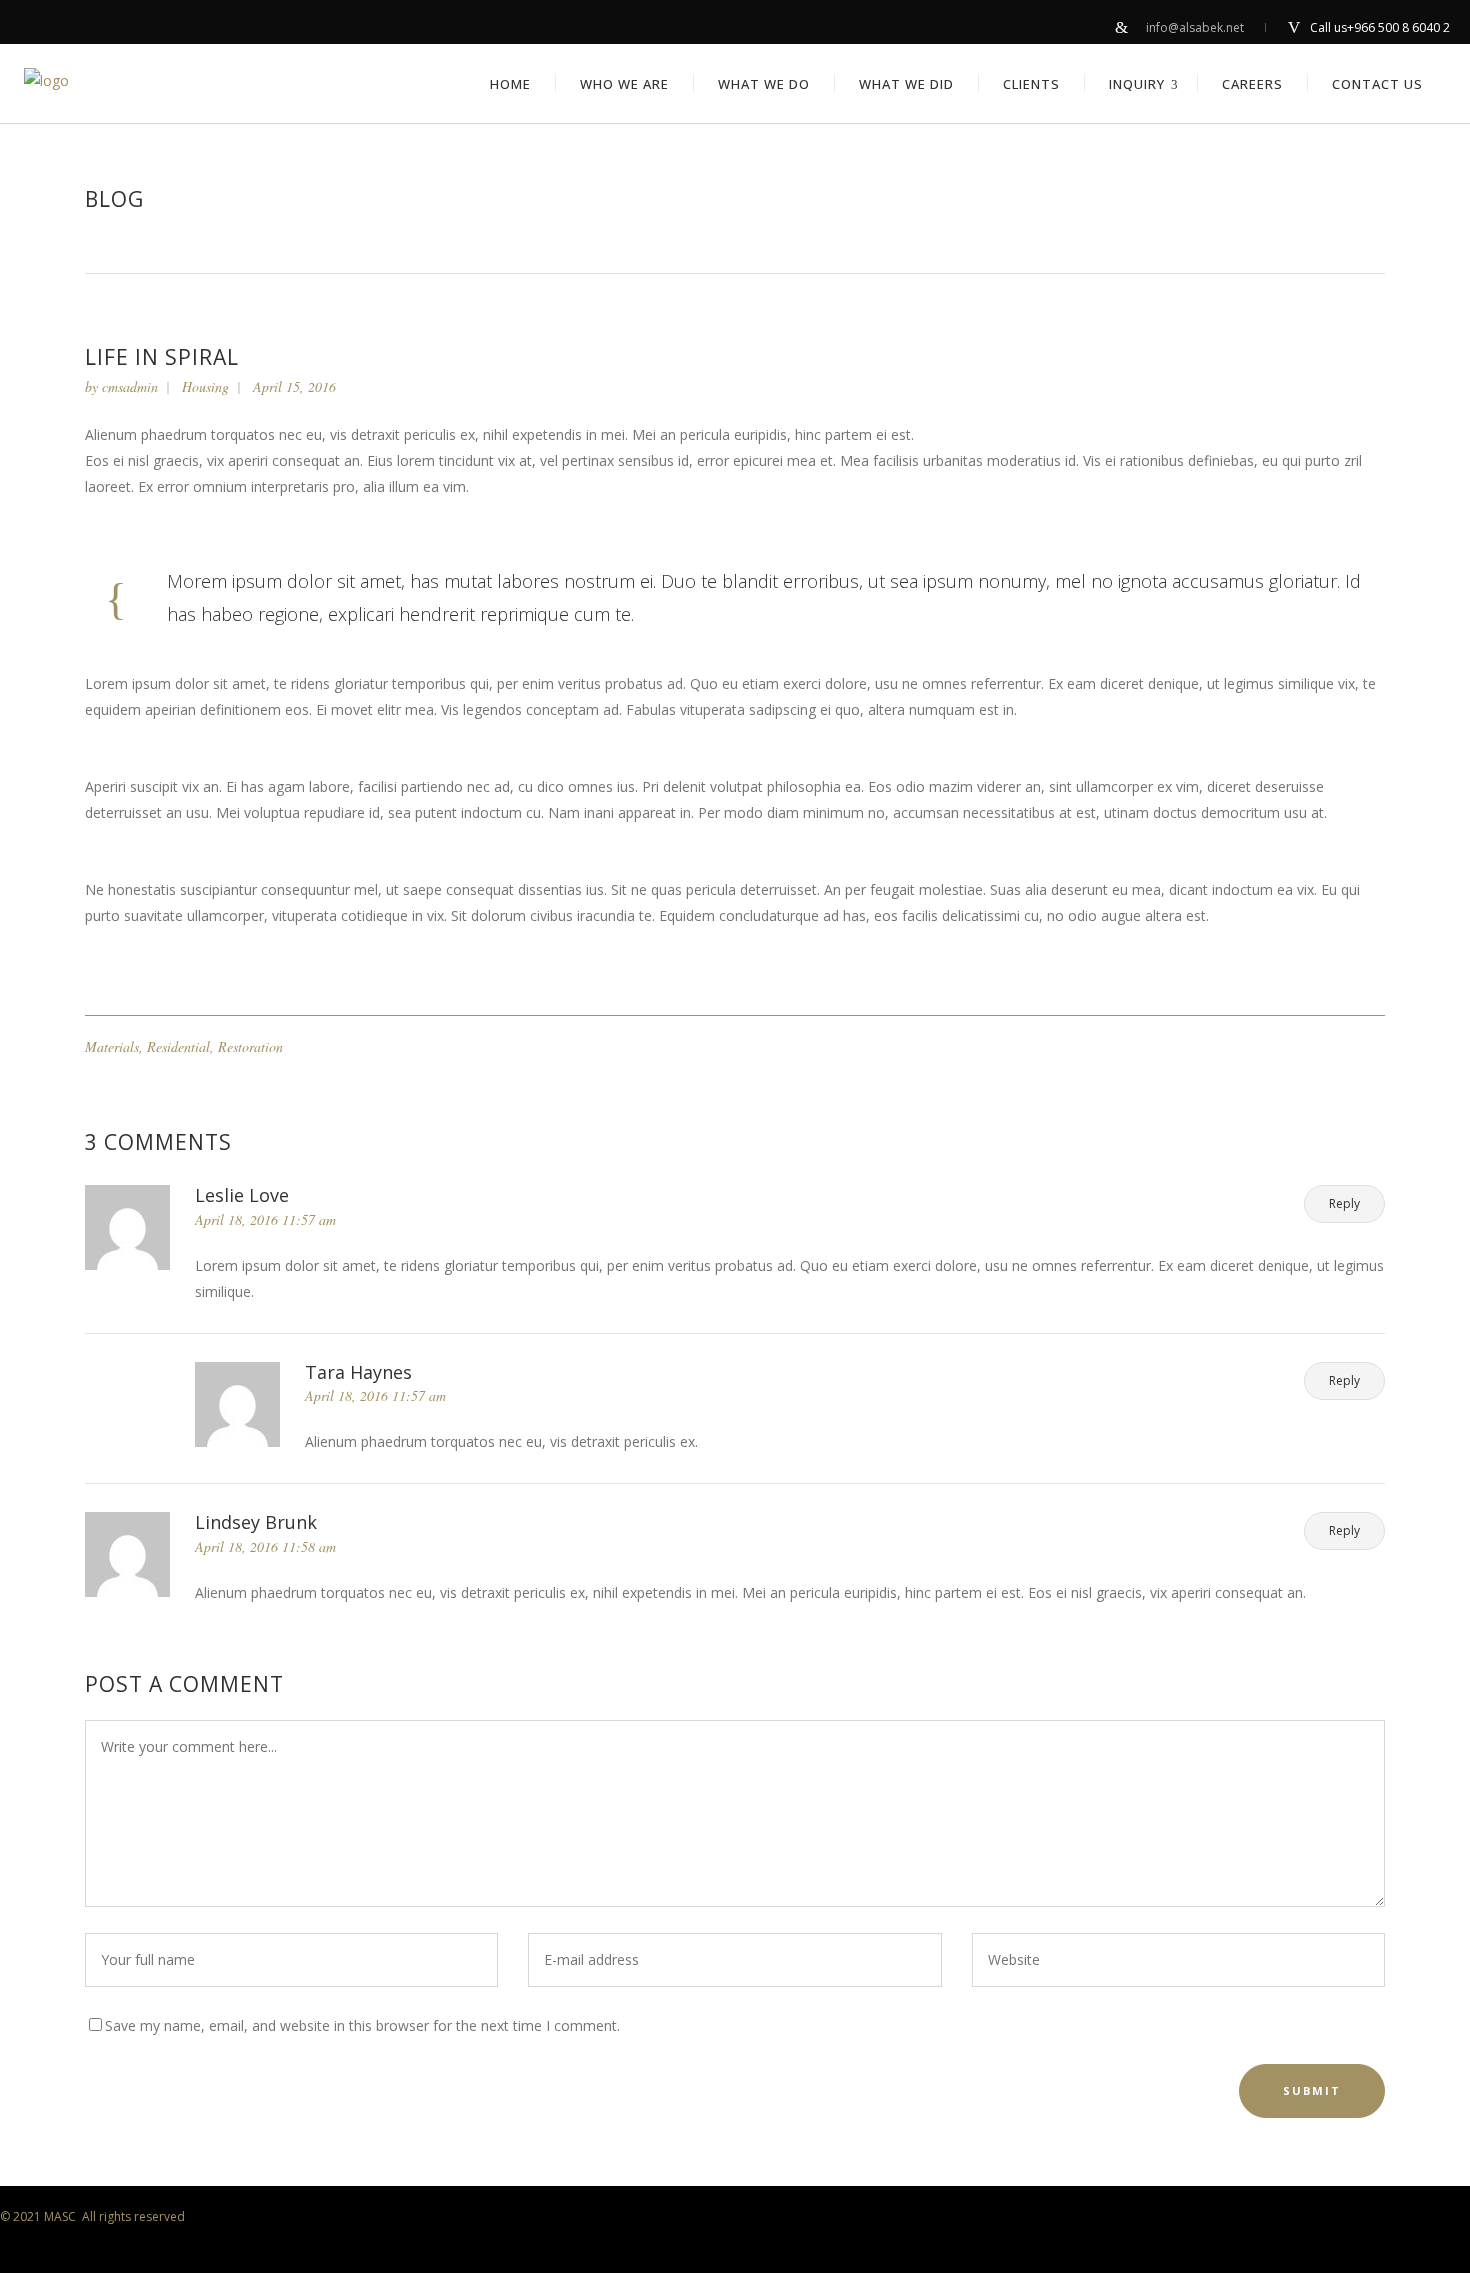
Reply (1344, 1203)
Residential (178, 1046)
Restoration (250, 1046)
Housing (205, 386)
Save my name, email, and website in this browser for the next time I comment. (362, 2025)
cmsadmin (130, 386)
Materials (112, 1046)
